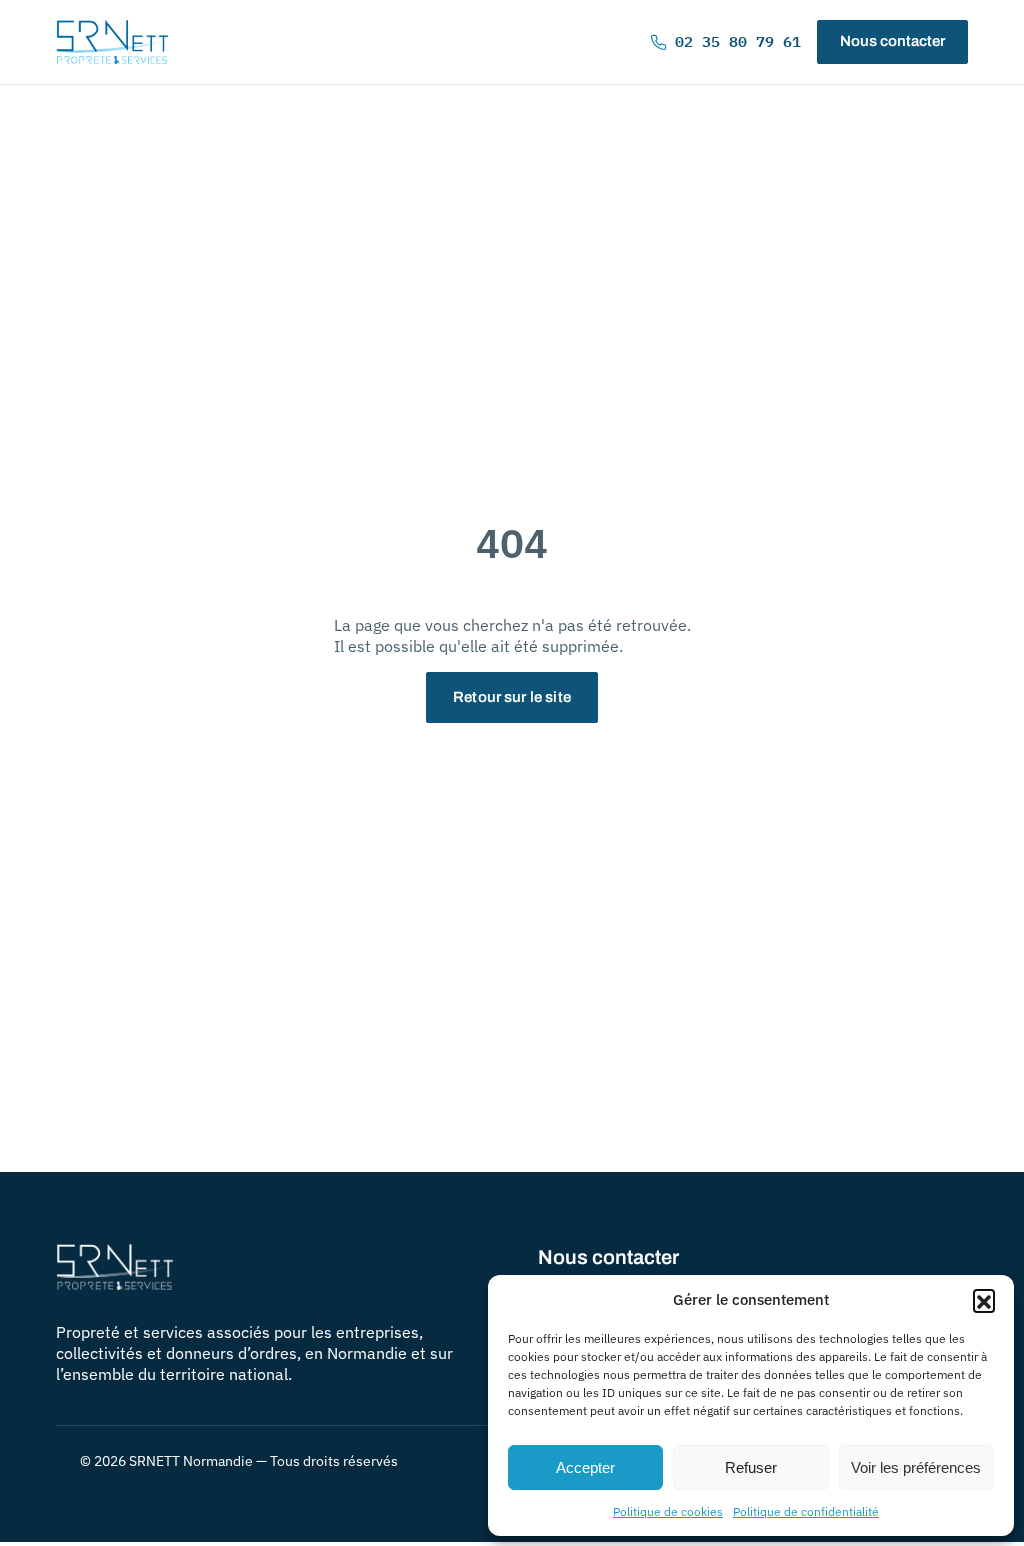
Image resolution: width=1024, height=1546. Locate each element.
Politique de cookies (668, 1511)
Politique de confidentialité (806, 1511)
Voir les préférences (916, 1467)
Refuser (751, 1467)
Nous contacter (892, 41)
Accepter (585, 1467)
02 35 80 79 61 (738, 41)
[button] (984, 1300)
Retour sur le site (512, 697)
